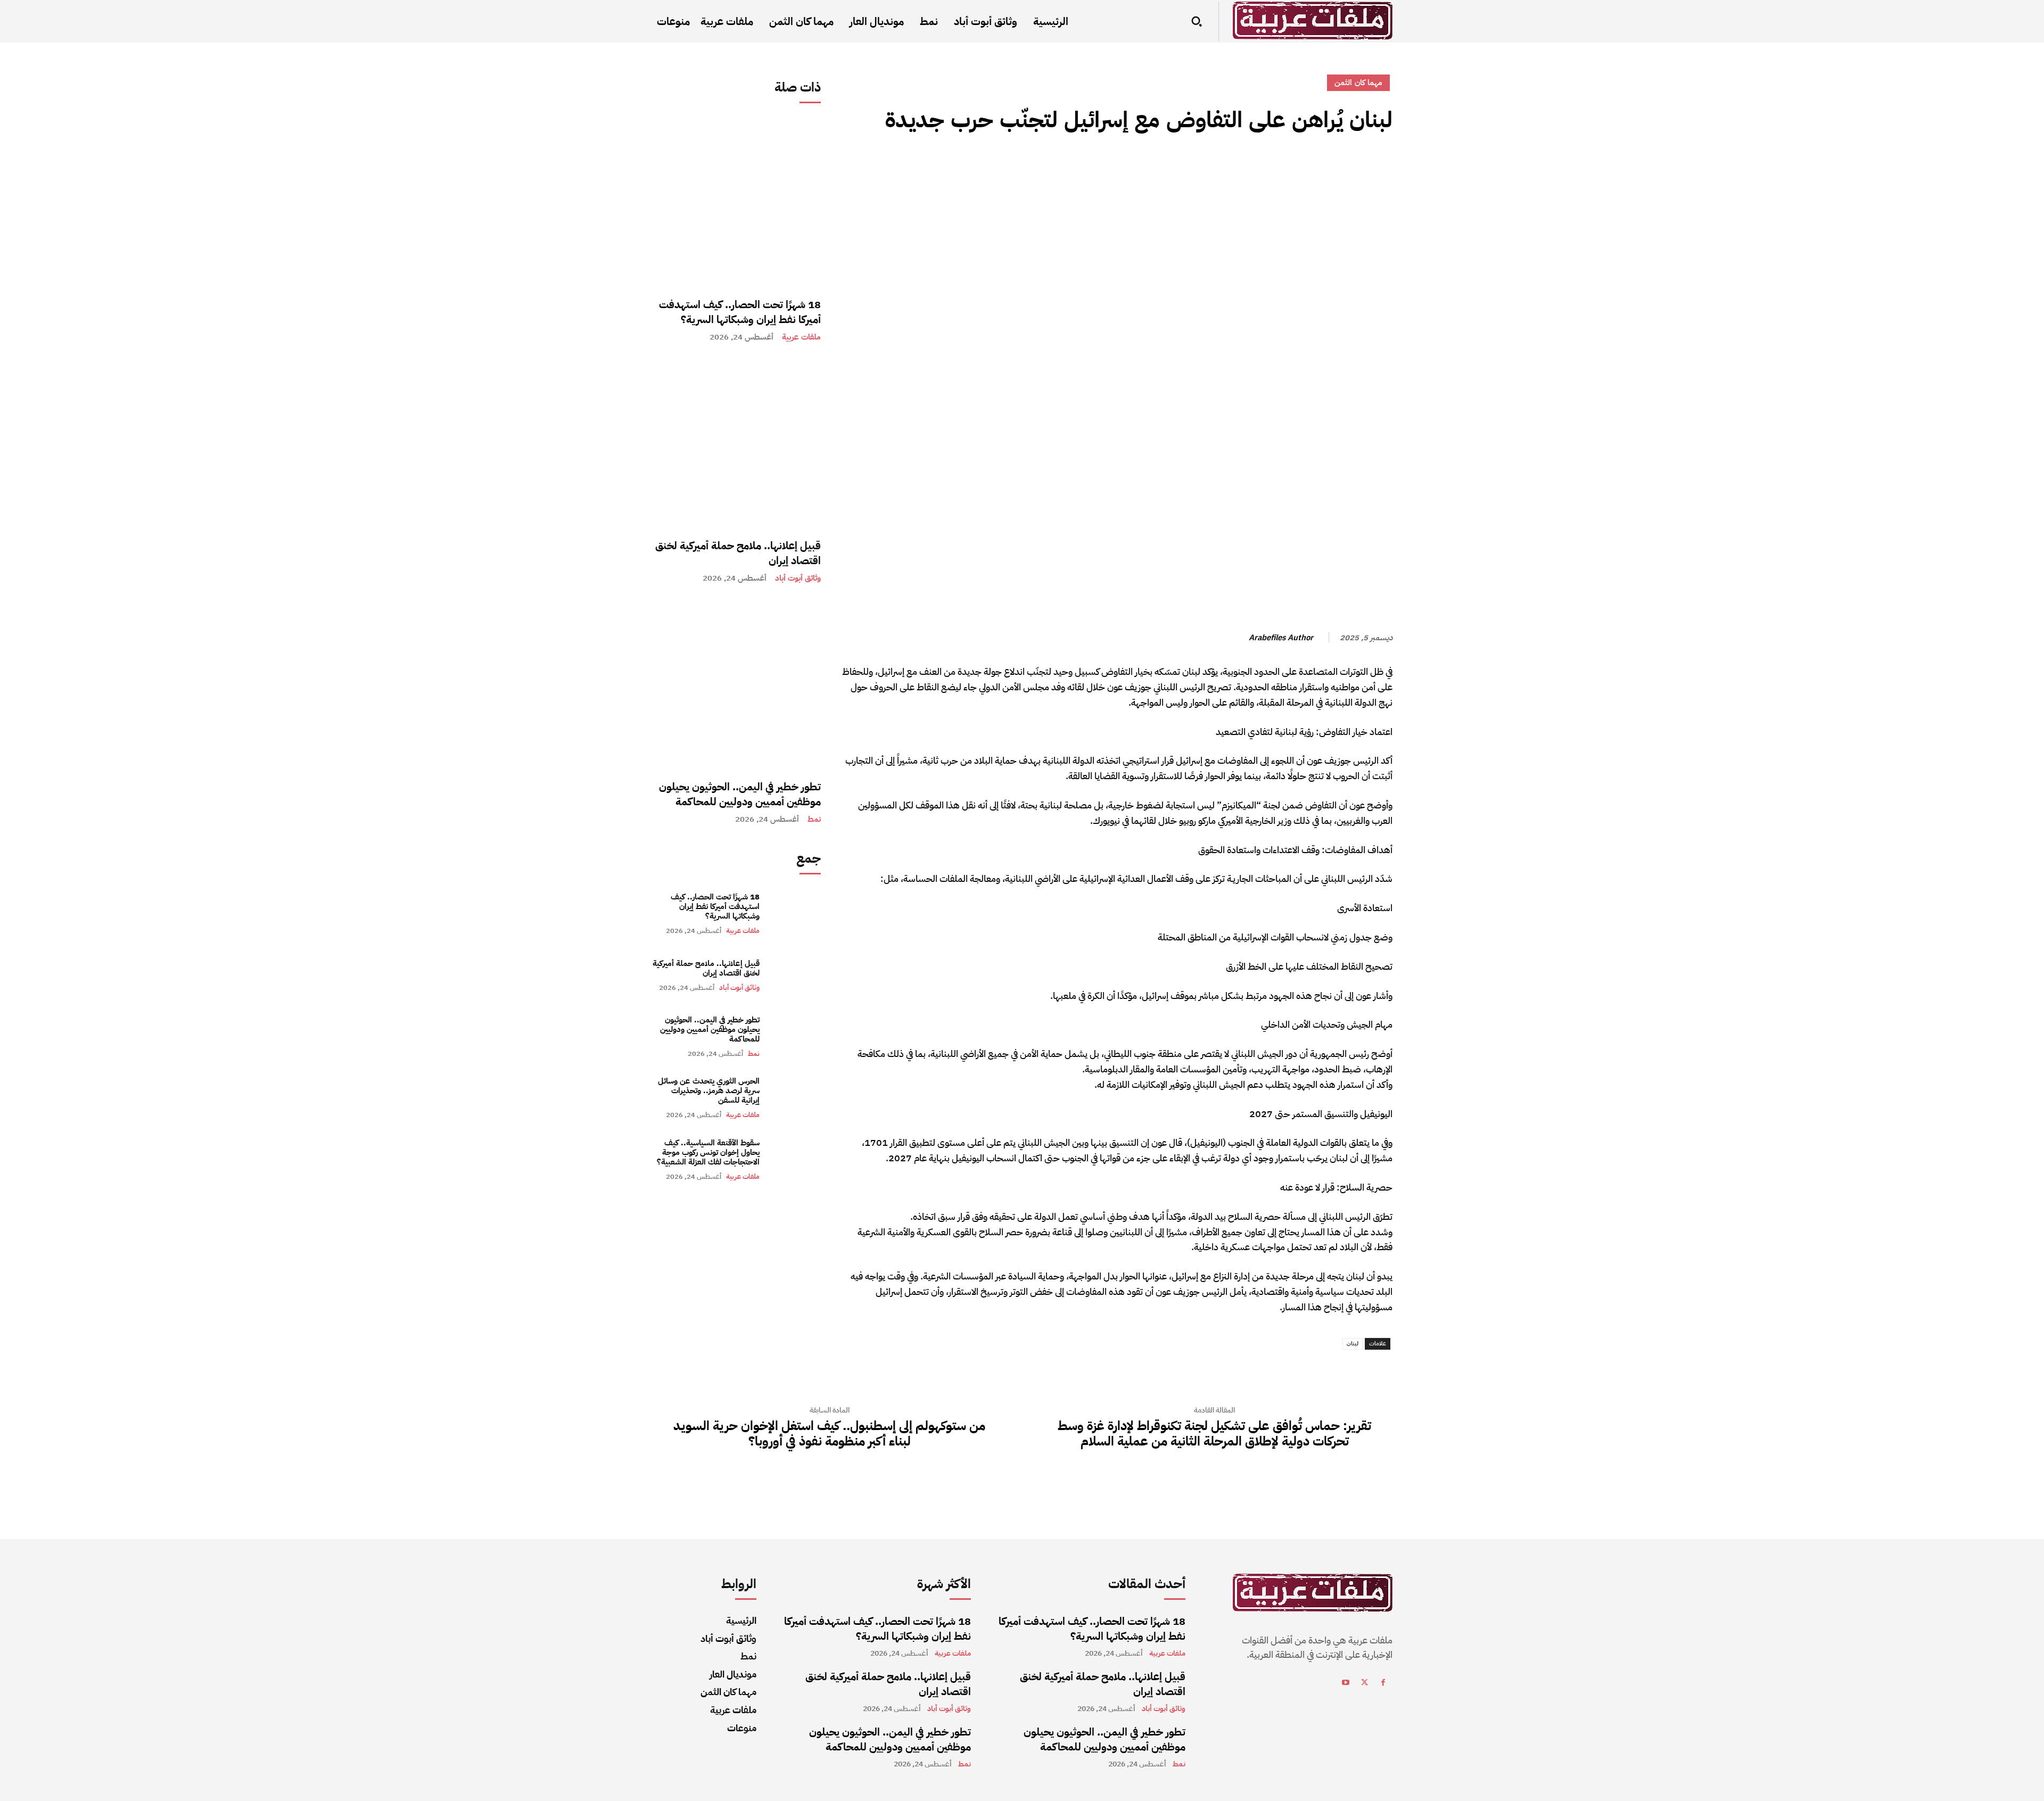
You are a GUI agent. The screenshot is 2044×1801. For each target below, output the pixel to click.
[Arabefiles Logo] (1313, 20)
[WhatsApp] (1308, 168)
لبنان (1353, 1344)
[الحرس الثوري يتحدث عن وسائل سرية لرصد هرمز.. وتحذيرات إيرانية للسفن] (796, 1098)
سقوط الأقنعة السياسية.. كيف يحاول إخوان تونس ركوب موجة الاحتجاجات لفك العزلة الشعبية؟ (708, 1152)
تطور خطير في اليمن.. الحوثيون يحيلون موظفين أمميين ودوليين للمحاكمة (740, 794)
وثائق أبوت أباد (798, 578)
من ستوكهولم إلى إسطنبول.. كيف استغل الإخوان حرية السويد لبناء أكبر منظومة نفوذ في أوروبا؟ (829, 1434)
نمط (814, 819)
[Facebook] (1382, 168)
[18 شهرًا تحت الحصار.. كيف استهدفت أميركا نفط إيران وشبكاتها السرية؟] (736, 202)
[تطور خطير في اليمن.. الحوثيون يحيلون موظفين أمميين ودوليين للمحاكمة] (736, 684)
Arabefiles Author (1281, 638)
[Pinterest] (1333, 168)
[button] (1197, 21)
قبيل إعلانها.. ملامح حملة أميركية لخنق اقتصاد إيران (738, 553)
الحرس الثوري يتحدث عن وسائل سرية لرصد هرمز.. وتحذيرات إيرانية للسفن (709, 1090)
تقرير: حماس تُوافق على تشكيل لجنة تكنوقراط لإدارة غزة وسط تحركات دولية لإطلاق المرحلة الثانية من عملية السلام (1214, 1434)
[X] (1357, 168)
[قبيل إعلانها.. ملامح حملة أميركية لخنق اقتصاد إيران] (736, 443)
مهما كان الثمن (1358, 82)
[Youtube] (1346, 1684)
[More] (1283, 168)
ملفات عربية (801, 337)
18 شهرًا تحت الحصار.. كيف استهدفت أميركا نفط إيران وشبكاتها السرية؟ (740, 312)
